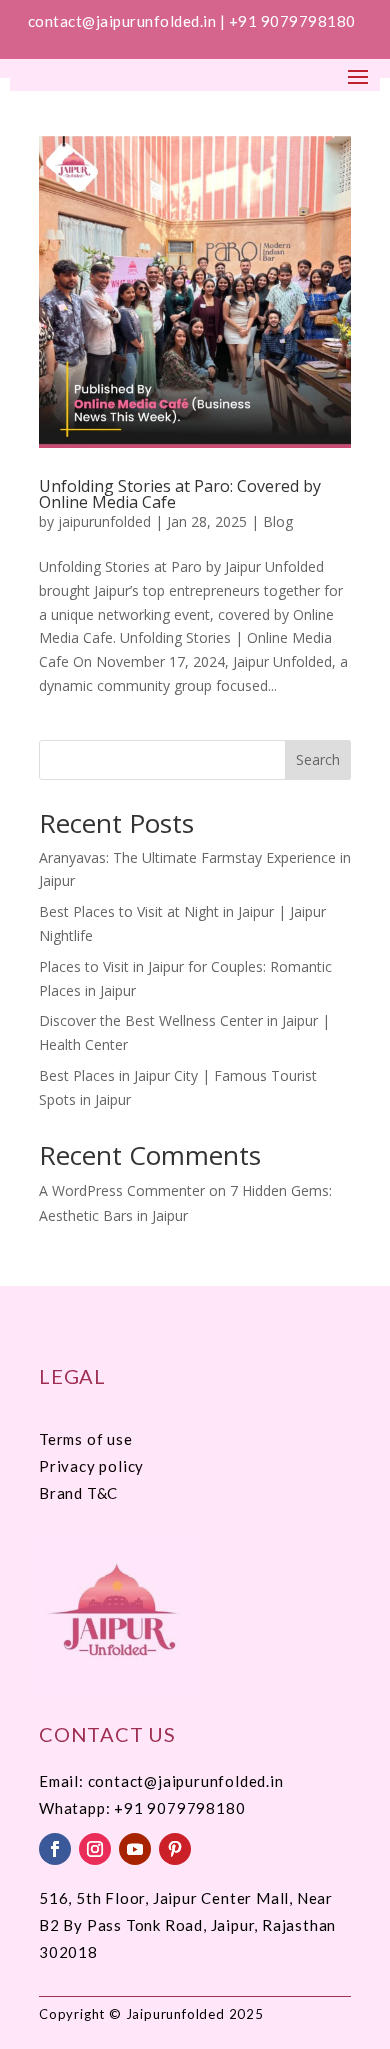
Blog (278, 521)
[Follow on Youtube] (135, 1849)
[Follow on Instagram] (95, 1849)
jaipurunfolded (104, 521)
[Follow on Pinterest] (175, 1849)
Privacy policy (91, 1466)
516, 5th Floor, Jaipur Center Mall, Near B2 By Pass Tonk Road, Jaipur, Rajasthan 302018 (187, 1925)
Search (318, 759)
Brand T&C (78, 1493)
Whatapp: (76, 1808)
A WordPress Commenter (122, 1190)
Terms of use (86, 1439)
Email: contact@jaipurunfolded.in (161, 1781)
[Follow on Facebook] (55, 1849)
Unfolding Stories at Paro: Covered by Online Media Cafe (180, 494)
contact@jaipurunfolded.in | (128, 21)
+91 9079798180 (294, 21)
